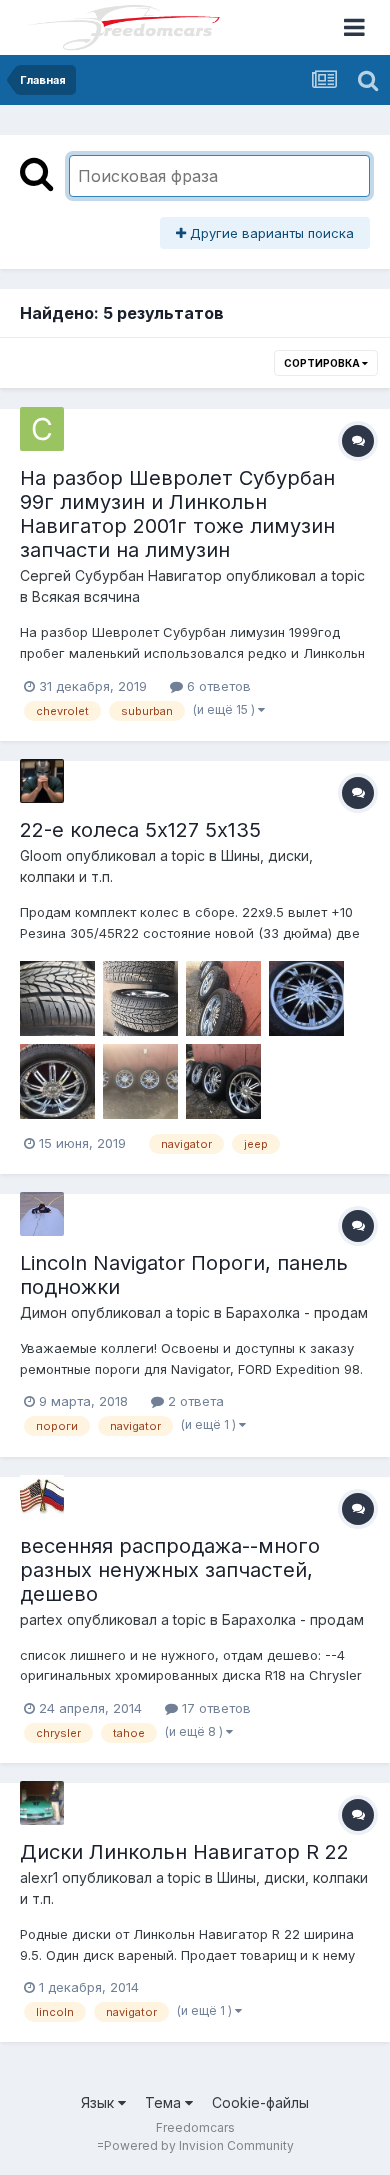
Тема (165, 2102)
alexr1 (39, 1877)
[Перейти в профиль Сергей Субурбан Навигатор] (42, 429)
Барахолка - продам (297, 1312)
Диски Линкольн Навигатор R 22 (184, 1852)
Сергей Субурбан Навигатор (121, 575)
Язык (99, 2102)
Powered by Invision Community (199, 2145)
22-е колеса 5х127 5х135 (140, 830)
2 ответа (194, 1401)
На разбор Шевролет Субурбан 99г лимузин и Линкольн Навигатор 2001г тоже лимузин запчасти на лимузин (177, 514)
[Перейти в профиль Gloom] (42, 781)
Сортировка (323, 363)
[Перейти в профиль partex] (42, 1497)
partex (41, 1619)
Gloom (41, 855)
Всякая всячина (86, 596)
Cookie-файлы (260, 2102)
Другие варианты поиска (270, 233)
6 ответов (217, 686)
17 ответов (214, 1708)
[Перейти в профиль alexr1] (42, 1803)
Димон (43, 1312)
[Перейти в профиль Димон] (42, 1214)
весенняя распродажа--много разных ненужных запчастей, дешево (170, 1570)
